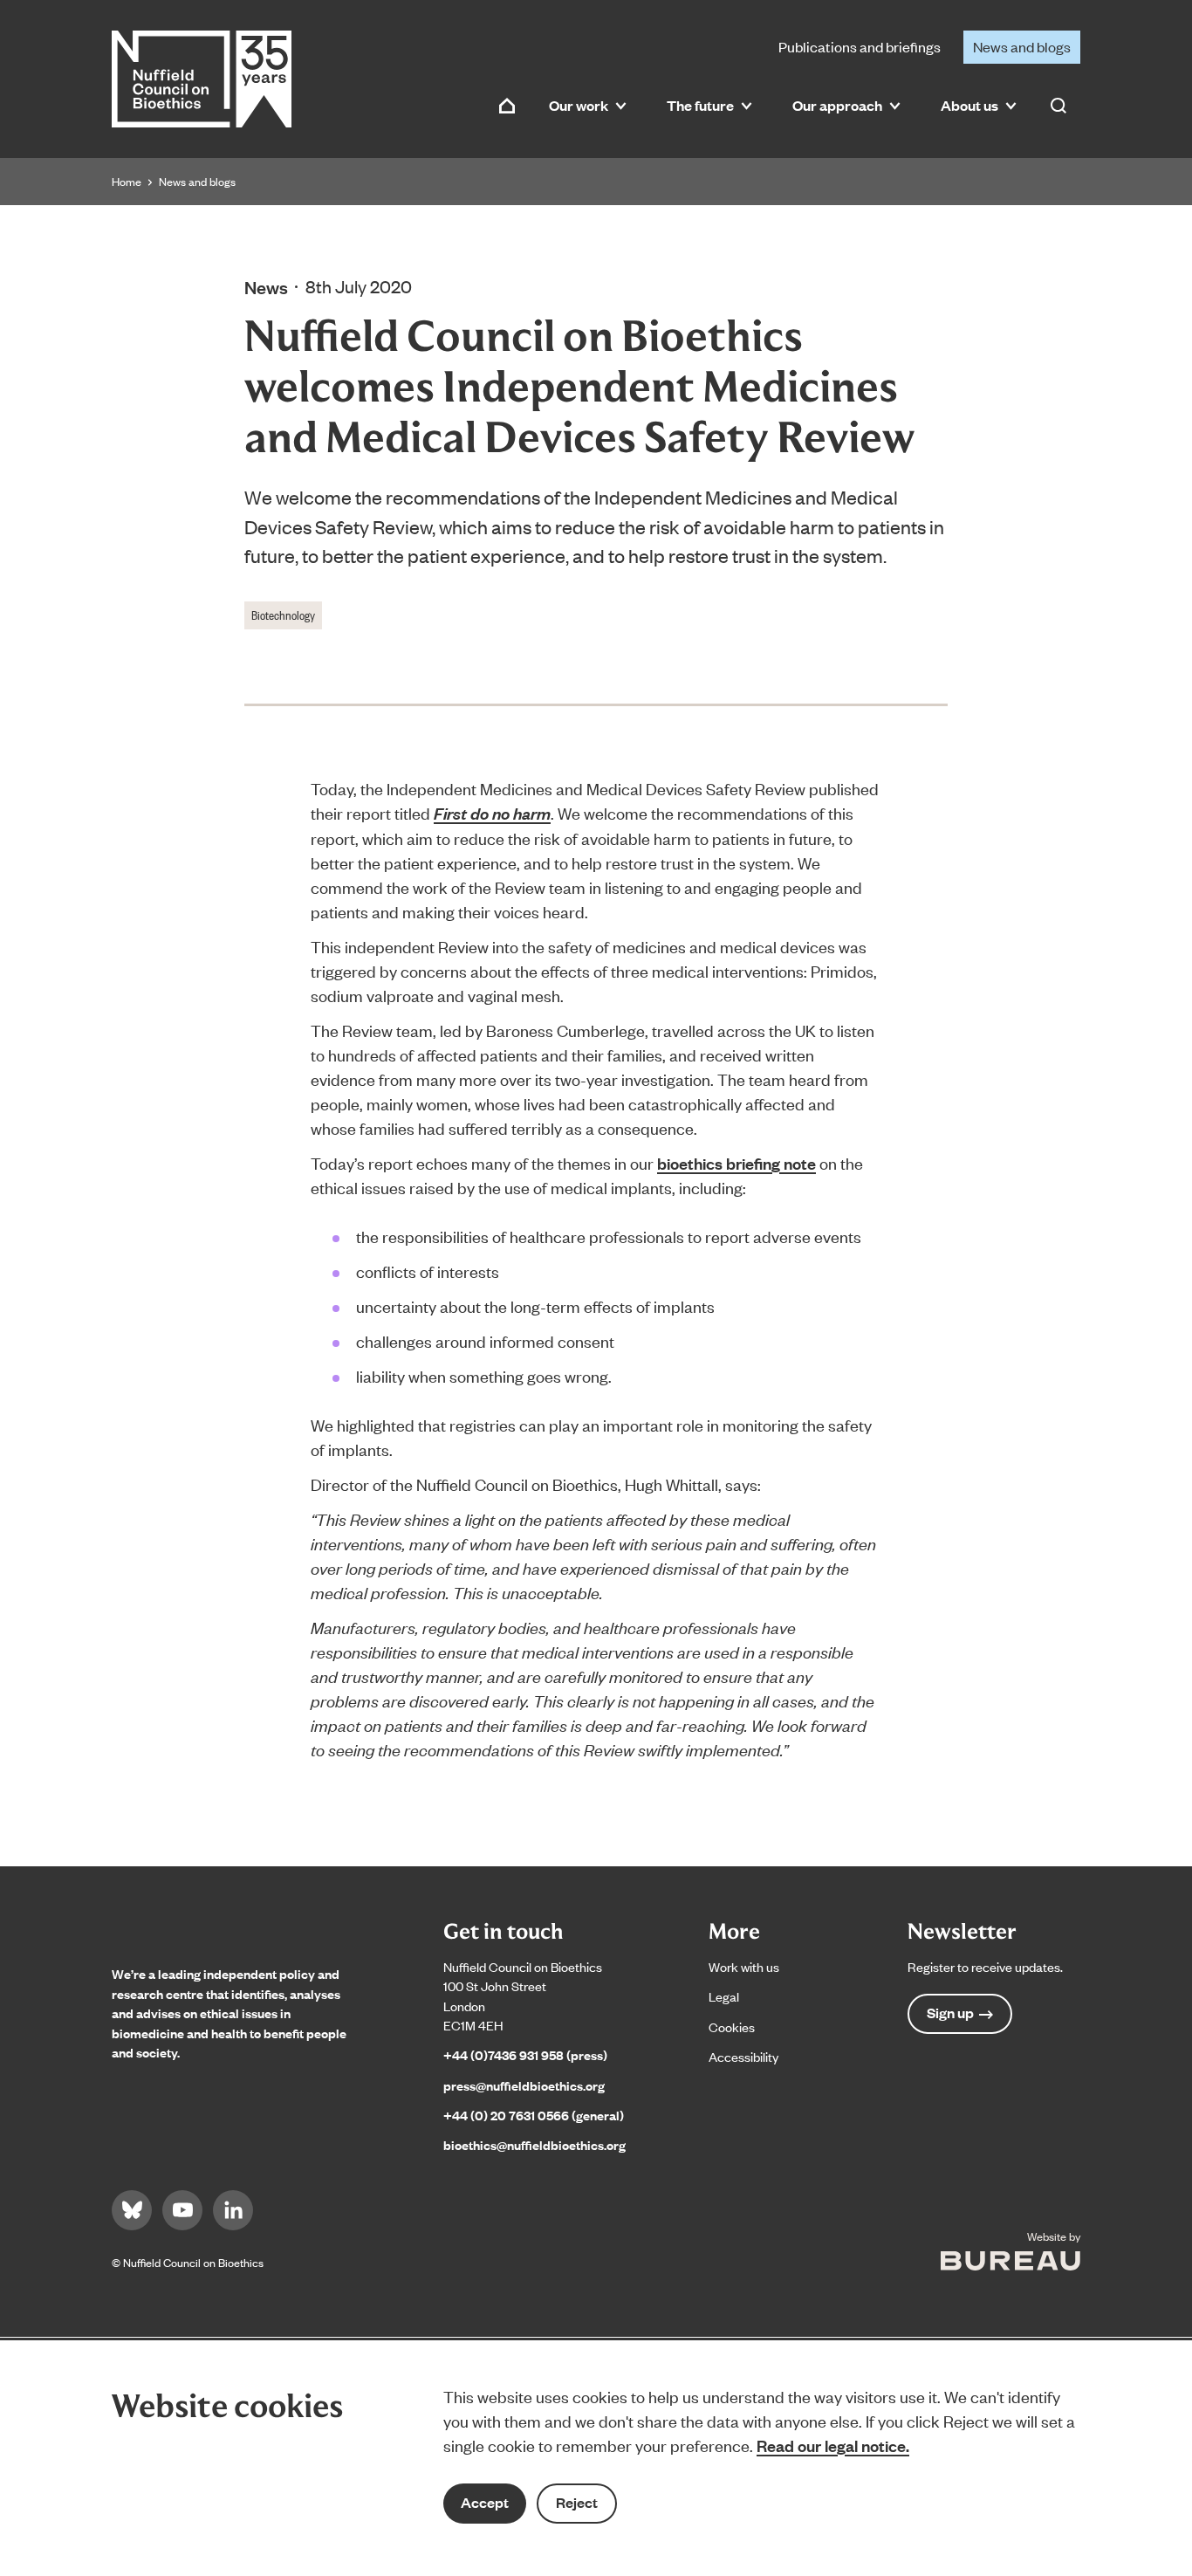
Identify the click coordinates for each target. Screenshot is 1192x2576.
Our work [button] (579, 105)
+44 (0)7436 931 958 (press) (525, 2054)
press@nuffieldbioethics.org (524, 2085)
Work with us (744, 1966)
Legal (724, 1996)
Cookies (732, 2026)
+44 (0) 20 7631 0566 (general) (534, 2115)
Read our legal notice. (833, 2445)
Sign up (950, 2013)
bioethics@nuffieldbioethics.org (534, 2144)
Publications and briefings (860, 46)
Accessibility (743, 2056)
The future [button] (700, 105)
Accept (485, 2502)
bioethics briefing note (736, 1163)
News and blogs (1022, 46)
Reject (577, 2502)
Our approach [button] (837, 105)
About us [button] (969, 105)
